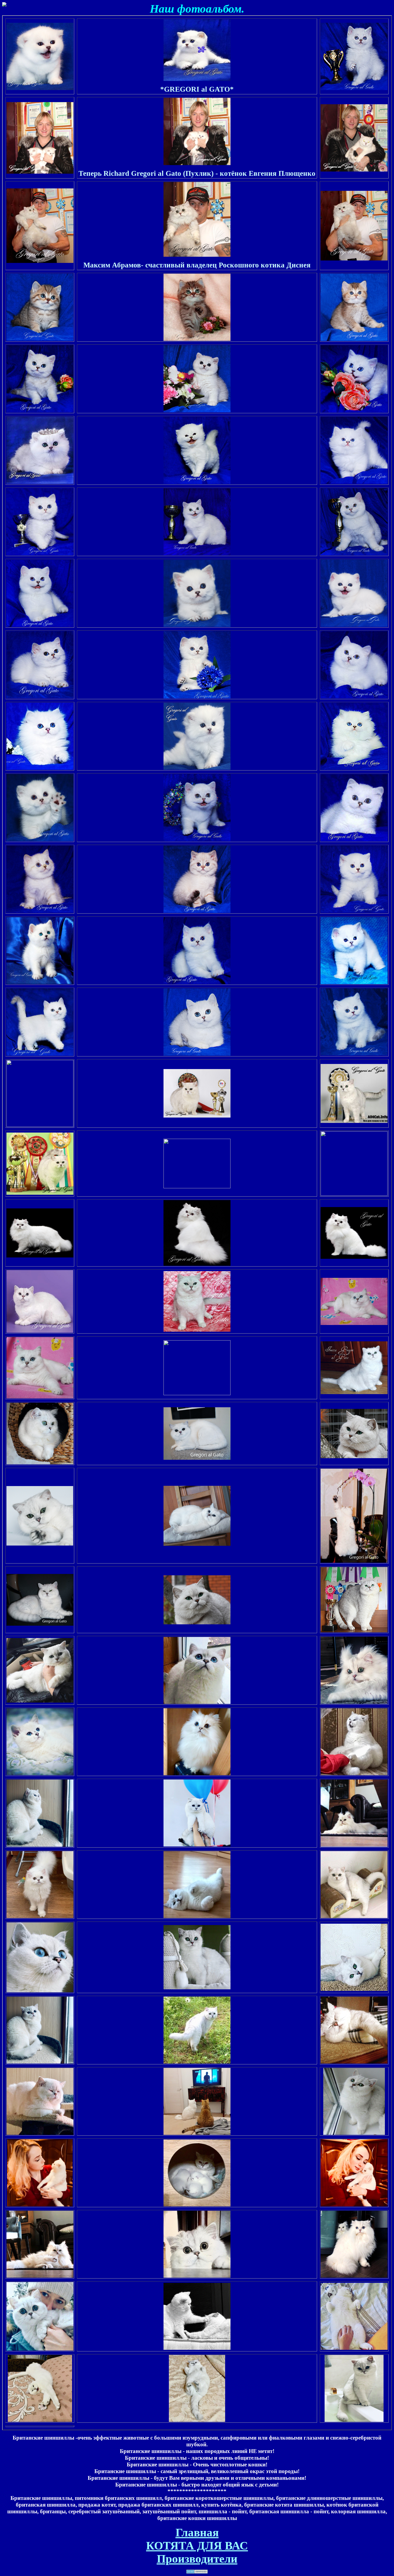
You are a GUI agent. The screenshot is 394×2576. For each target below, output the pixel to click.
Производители (197, 2559)
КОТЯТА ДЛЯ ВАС (197, 2546)
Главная (197, 2532)
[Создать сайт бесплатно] (197, 2570)
